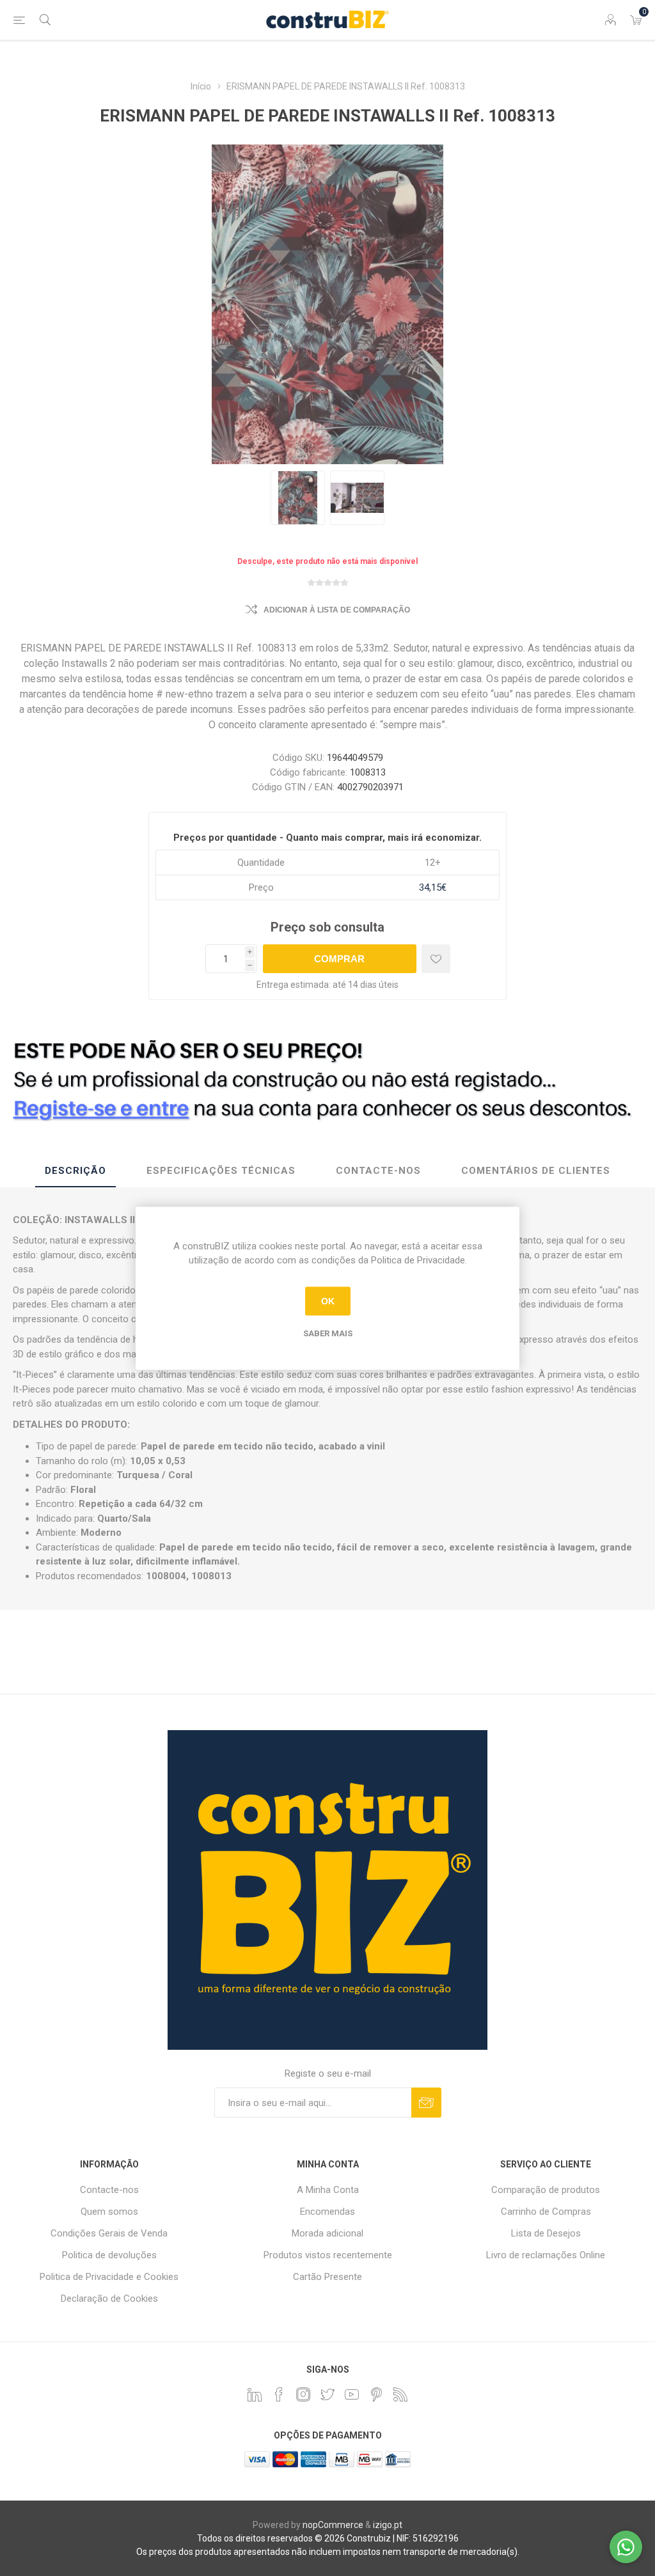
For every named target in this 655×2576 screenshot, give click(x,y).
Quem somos (109, 2212)
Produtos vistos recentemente (328, 2255)
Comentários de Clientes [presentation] (536, 1171)
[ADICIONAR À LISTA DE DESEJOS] (436, 959)
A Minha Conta (328, 2190)
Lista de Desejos (546, 2233)
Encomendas (327, 2212)
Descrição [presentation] (75, 1171)
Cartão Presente (327, 2277)
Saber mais (328, 1333)
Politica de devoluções (109, 2255)
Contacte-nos (109, 2190)
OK (328, 1301)
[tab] (75, 1171)
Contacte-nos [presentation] (378, 1171)
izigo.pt (388, 2525)
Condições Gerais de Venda (109, 2233)
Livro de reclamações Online (546, 2255)
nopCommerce (333, 2525)
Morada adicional (327, 2233)
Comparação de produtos (546, 2190)
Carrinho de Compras (546, 2212)
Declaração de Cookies (109, 2299)
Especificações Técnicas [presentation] (221, 1171)
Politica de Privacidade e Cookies (109, 2277)
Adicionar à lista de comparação (337, 610)
